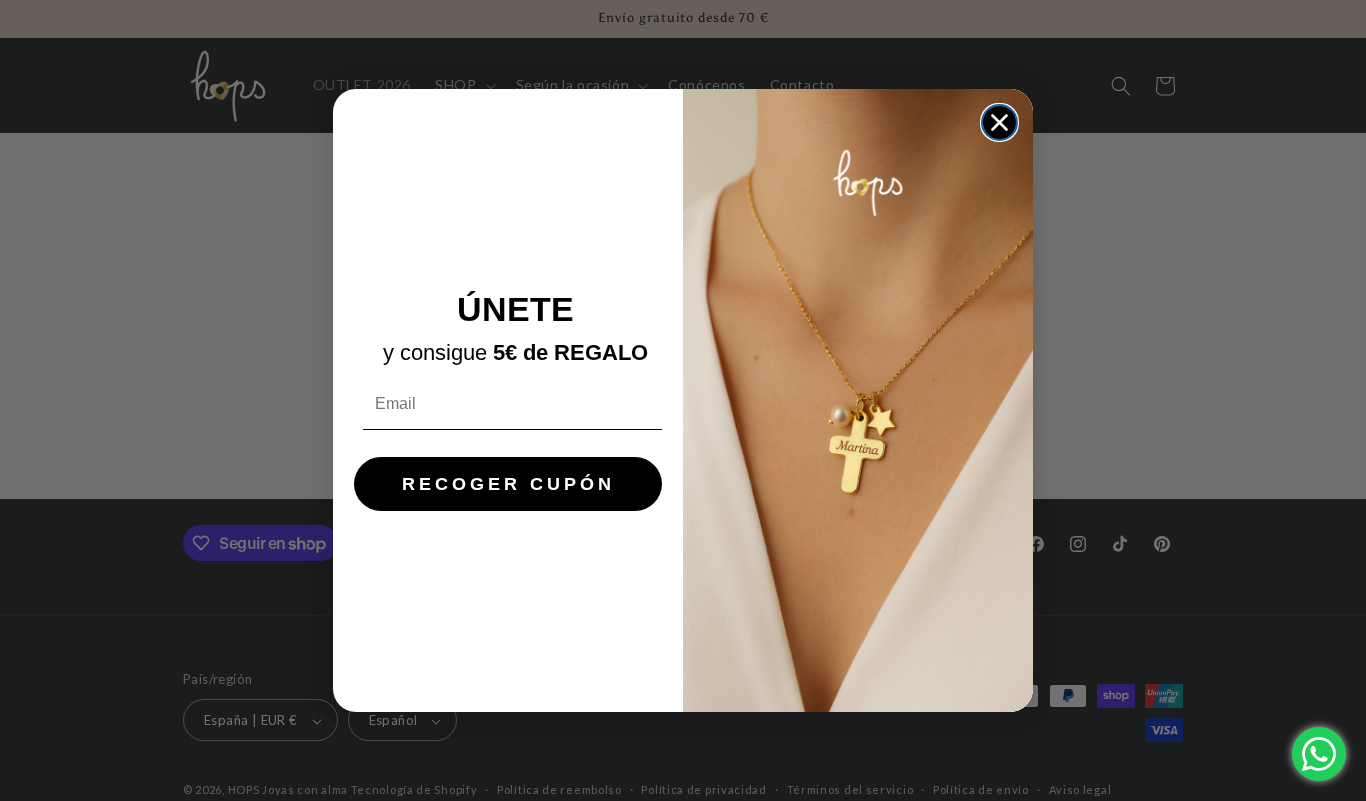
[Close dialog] (999, 122)
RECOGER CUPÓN (508, 484)
